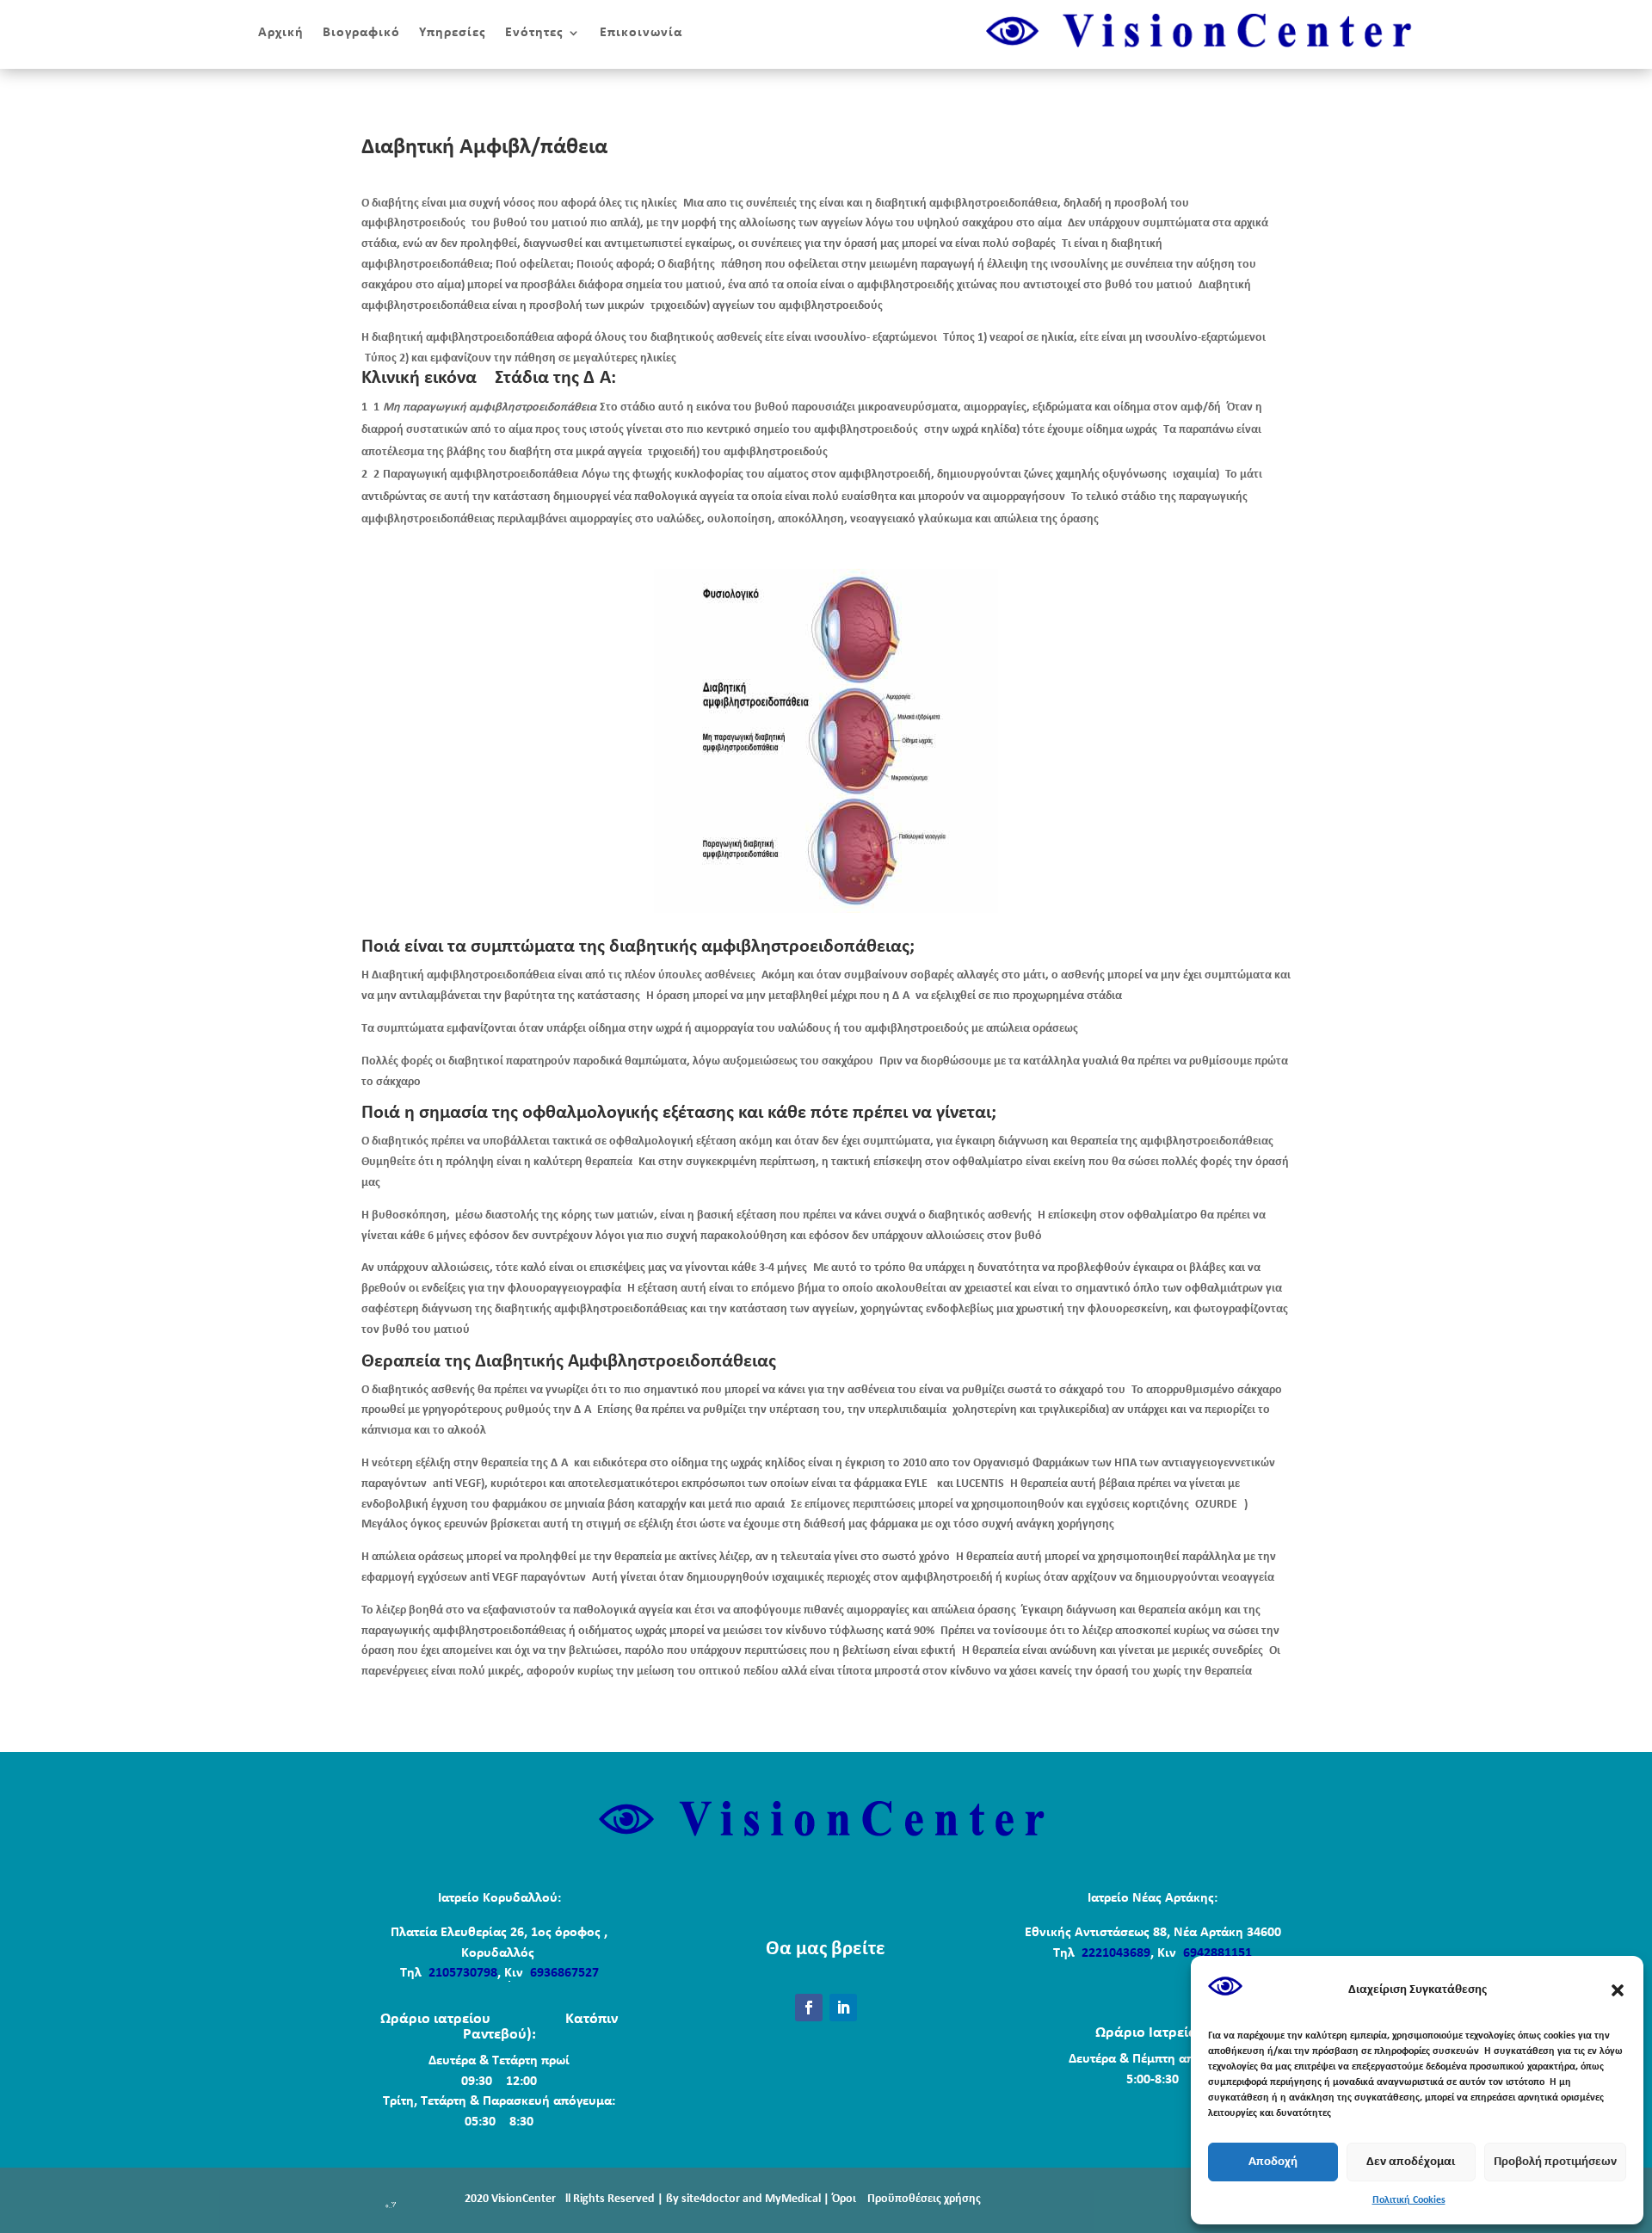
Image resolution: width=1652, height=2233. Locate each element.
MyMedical (793, 2199)
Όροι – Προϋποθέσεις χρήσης (906, 2199)
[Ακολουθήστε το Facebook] (809, 2008)
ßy (672, 2199)
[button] (1618, 1990)
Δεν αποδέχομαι (1411, 2162)
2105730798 (461, 1973)
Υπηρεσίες (453, 33)
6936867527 (564, 1973)
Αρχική (281, 33)
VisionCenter (524, 2199)
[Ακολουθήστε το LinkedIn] (843, 2008)
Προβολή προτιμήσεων (1555, 2162)
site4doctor (711, 2199)
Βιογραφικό (361, 33)
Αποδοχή (1273, 2162)
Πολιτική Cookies (1409, 2200)
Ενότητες (534, 33)
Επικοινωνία (641, 33)
